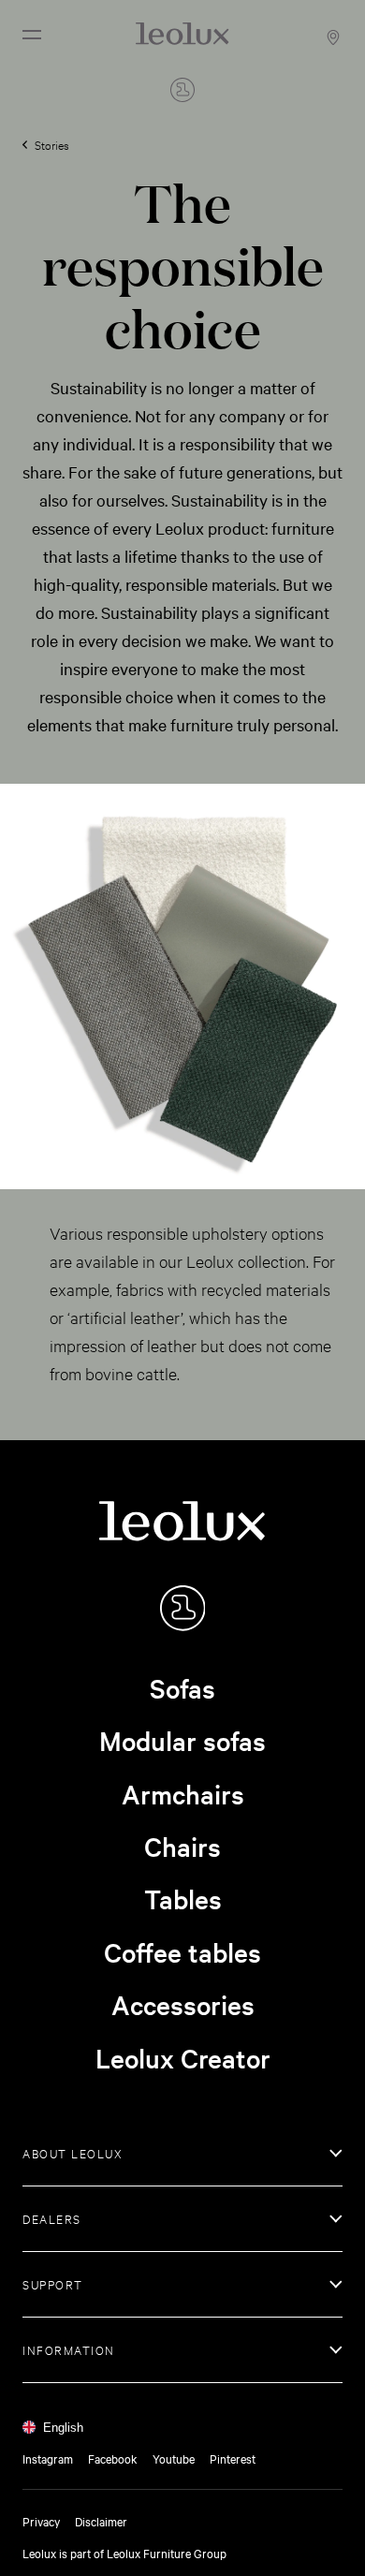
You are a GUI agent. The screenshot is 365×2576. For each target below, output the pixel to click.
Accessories (183, 2005)
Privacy (41, 2521)
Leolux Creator (183, 2058)
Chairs (182, 1847)
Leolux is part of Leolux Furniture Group (124, 2553)
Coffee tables (182, 1952)
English (63, 2428)
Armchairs (183, 1794)
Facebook (113, 2458)
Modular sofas (182, 1741)
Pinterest (233, 2458)
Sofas (182, 1688)
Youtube (174, 2458)
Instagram (48, 2458)
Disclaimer (101, 2521)
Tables (183, 1899)
